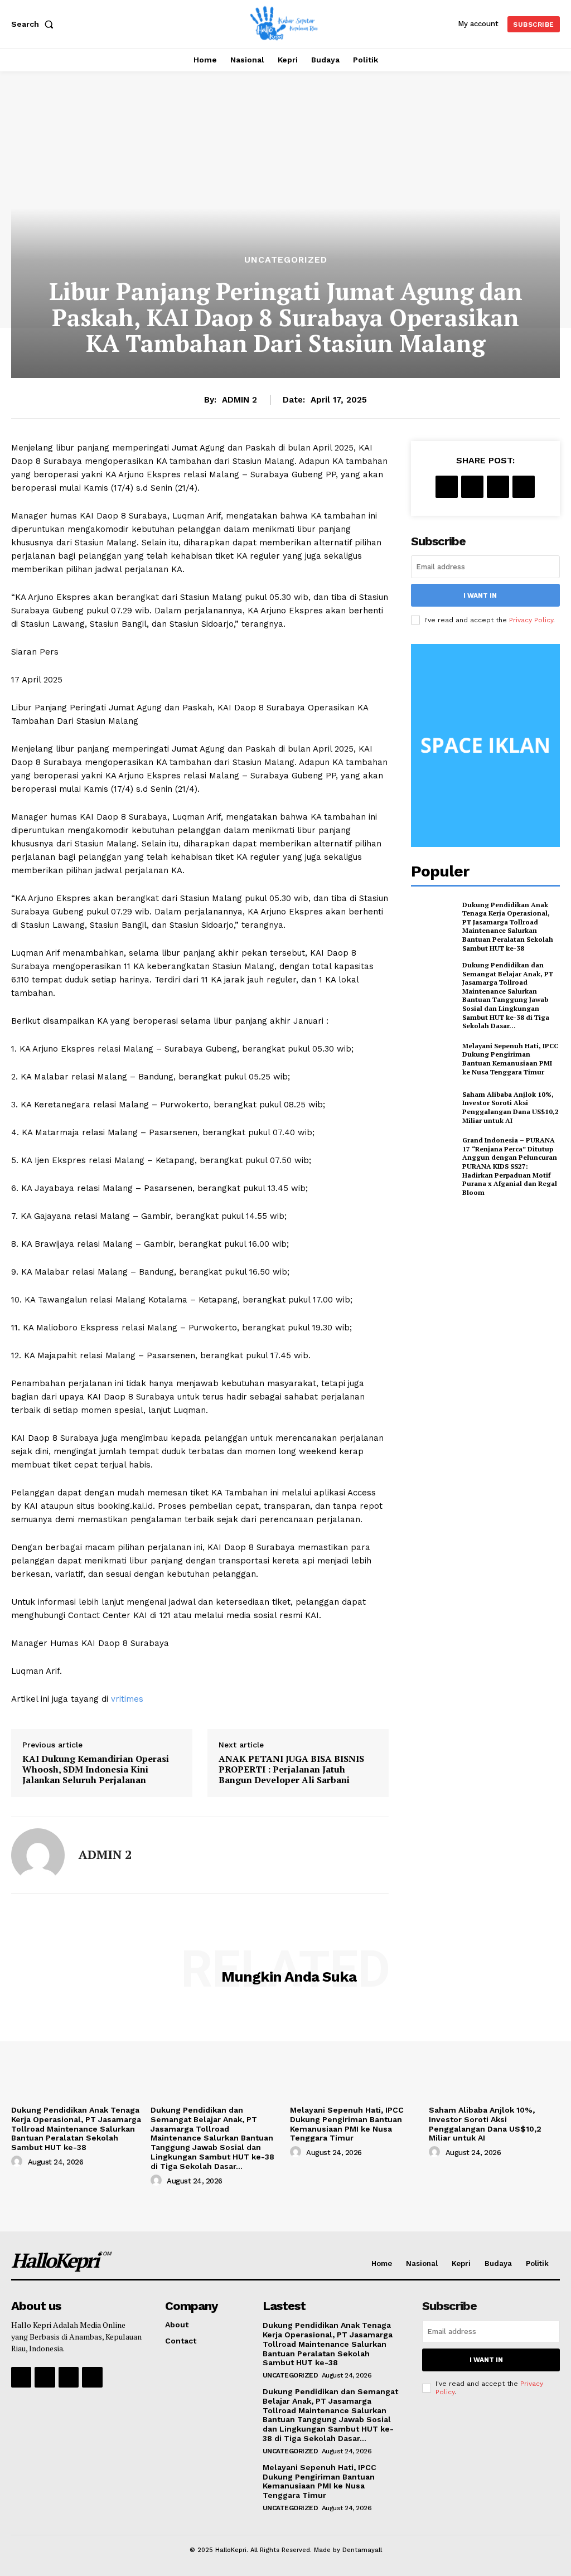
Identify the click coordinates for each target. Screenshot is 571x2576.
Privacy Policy (531, 620)
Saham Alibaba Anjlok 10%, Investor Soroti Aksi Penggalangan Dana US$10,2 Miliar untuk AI (510, 1107)
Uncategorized (286, 260)
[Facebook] (447, 487)
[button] (35, 24)
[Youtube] (92, 2377)
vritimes (127, 1699)
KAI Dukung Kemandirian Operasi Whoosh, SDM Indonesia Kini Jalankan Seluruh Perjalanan (96, 1770)
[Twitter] (472, 487)
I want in (480, 595)
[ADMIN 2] (38, 1855)
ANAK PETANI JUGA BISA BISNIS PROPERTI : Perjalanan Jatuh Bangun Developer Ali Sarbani (291, 1770)
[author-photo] (18, 2162)
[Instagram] (45, 2377)
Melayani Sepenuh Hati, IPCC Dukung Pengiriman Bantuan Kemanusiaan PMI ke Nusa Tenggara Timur (510, 1059)
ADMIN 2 (239, 400)
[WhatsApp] (524, 487)
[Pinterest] (498, 487)
